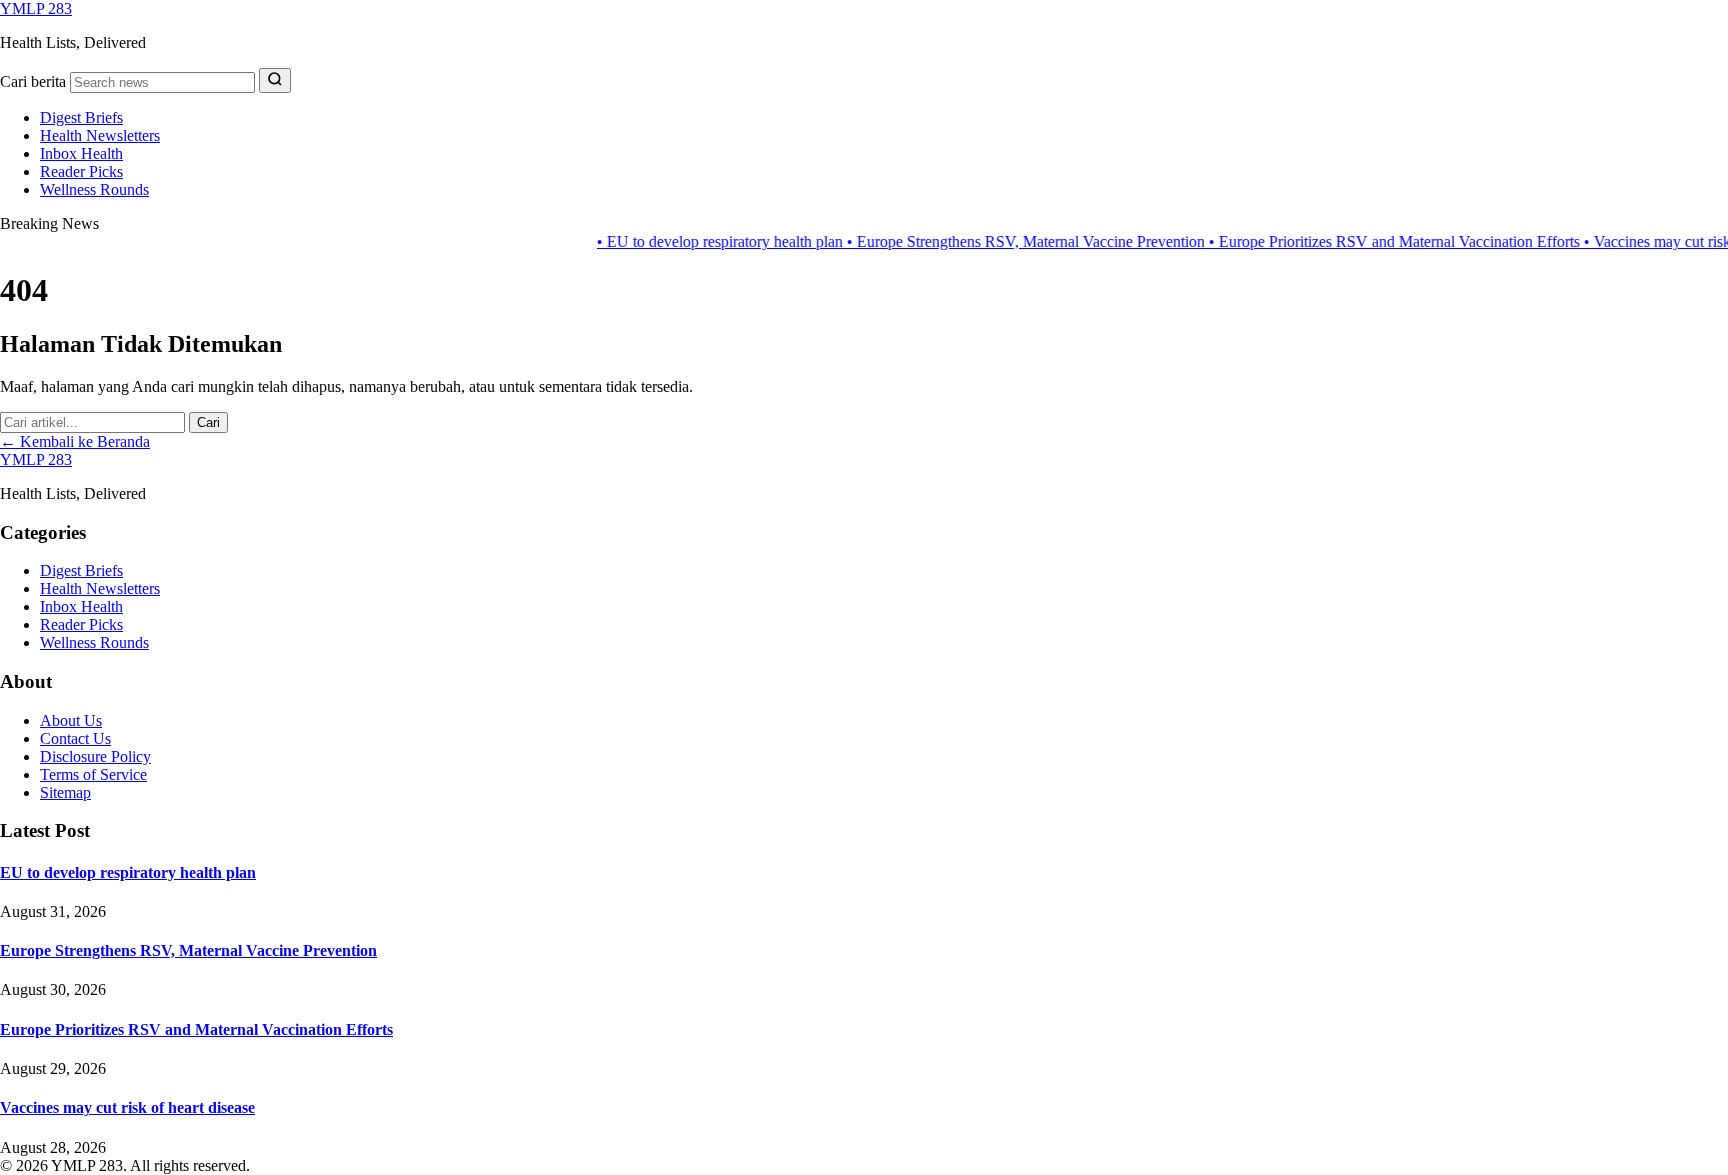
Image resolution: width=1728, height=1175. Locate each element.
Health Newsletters (100, 135)
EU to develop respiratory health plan (690, 241)
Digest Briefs (81, 117)
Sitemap (65, 792)
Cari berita (33, 81)
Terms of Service (93, 774)
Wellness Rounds (94, 189)
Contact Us (75, 738)
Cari (208, 422)
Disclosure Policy (95, 756)
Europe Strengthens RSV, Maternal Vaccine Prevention (996, 241)
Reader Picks (81, 171)
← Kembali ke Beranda (75, 441)
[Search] (275, 80)
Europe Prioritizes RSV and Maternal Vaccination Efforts (1364, 241)
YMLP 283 (36, 8)
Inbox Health (81, 153)
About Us (71, 720)
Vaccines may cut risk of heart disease (127, 1107)
